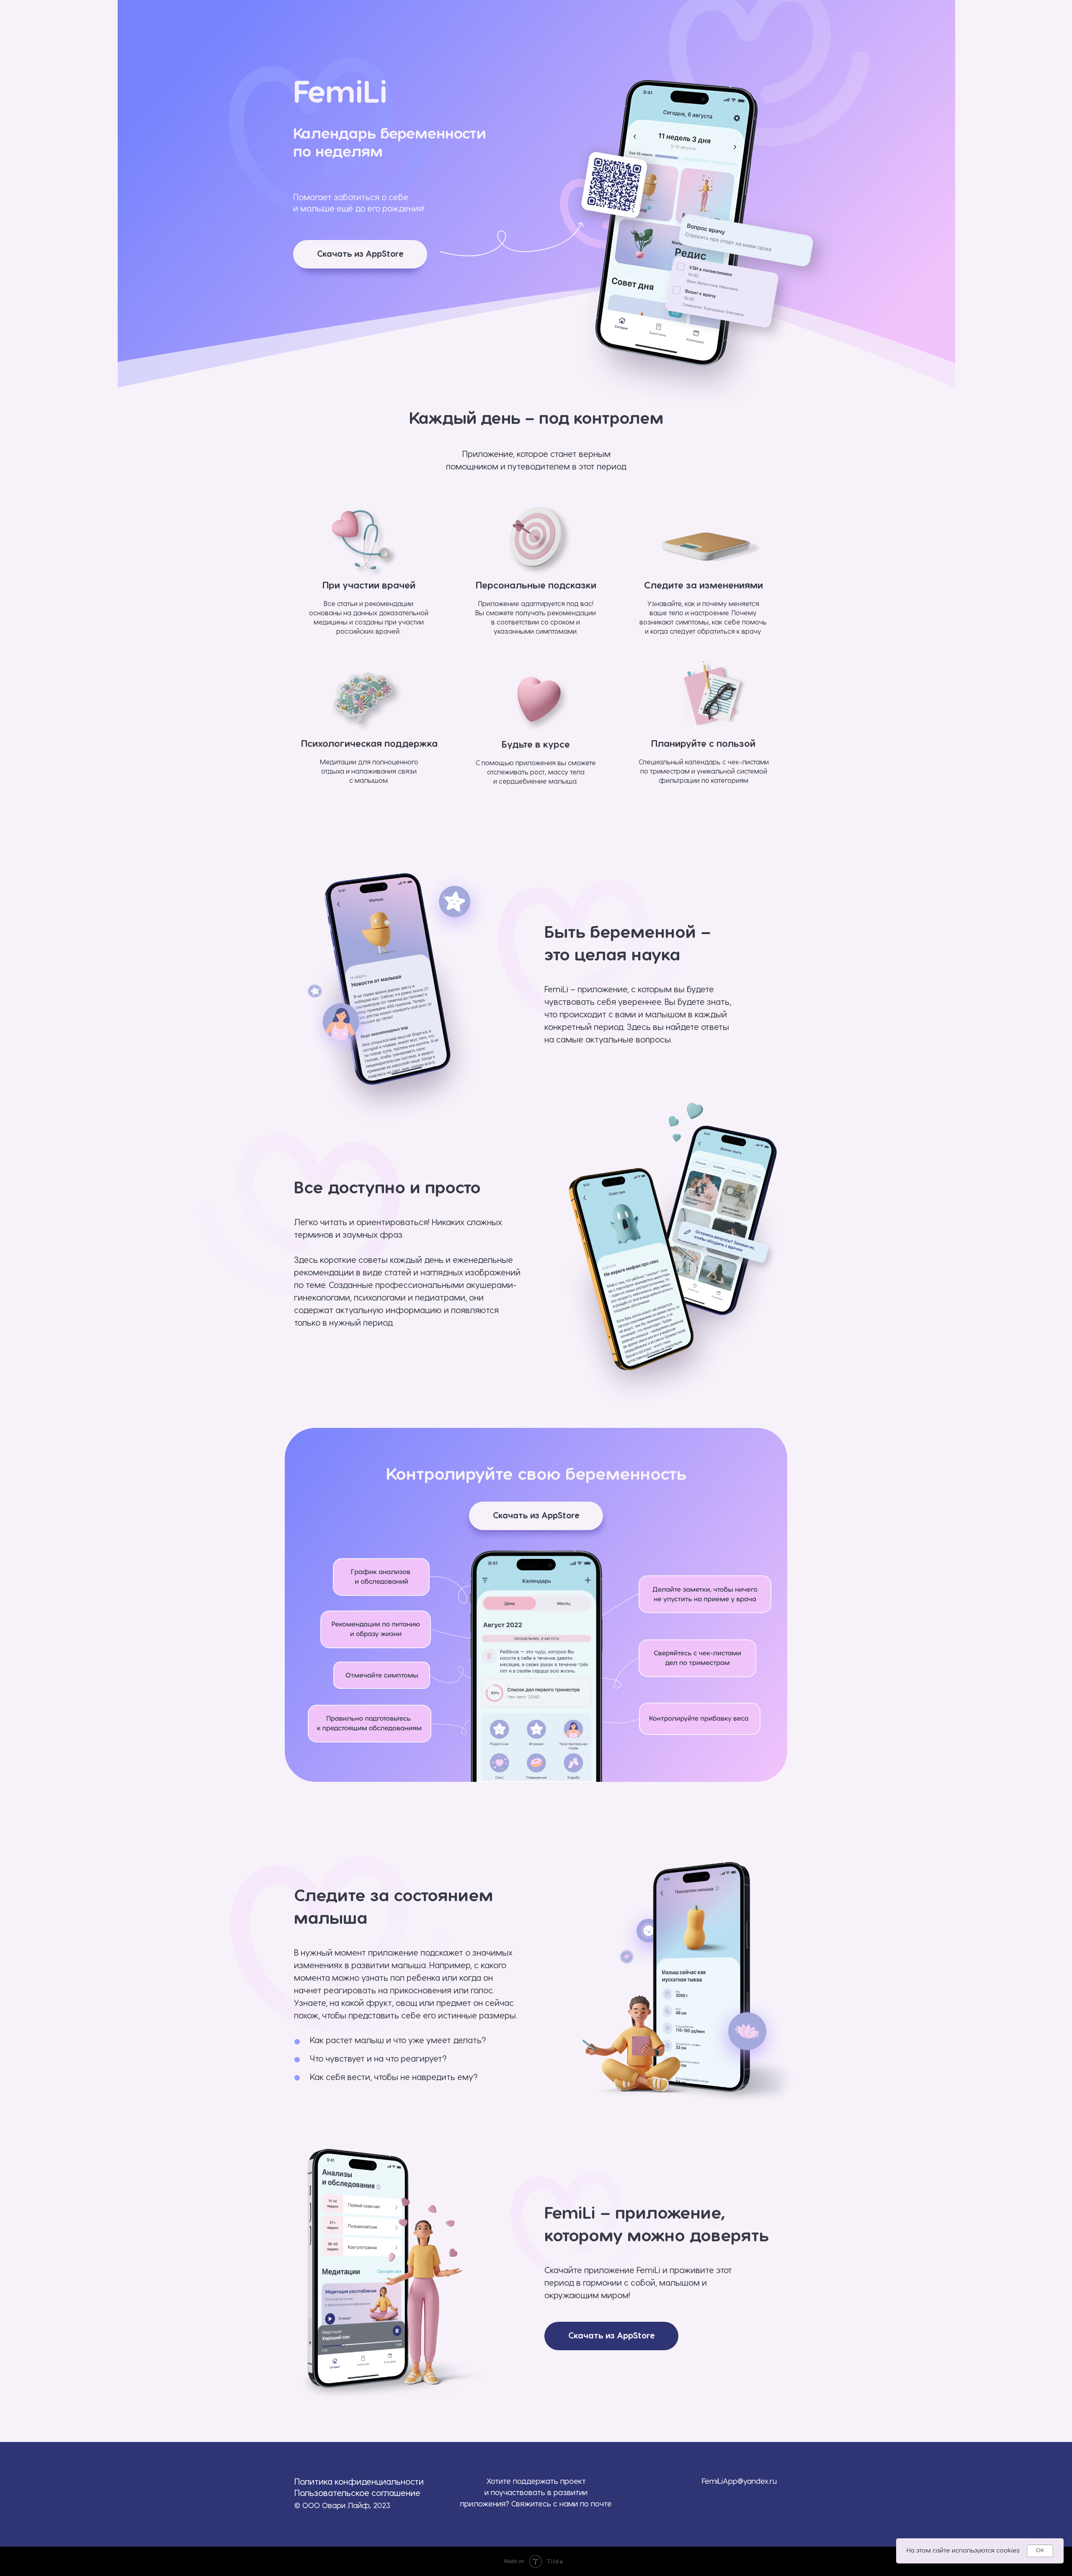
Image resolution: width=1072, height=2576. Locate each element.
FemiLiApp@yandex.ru (739, 2482)
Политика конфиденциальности (359, 2482)
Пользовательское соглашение (357, 2493)
